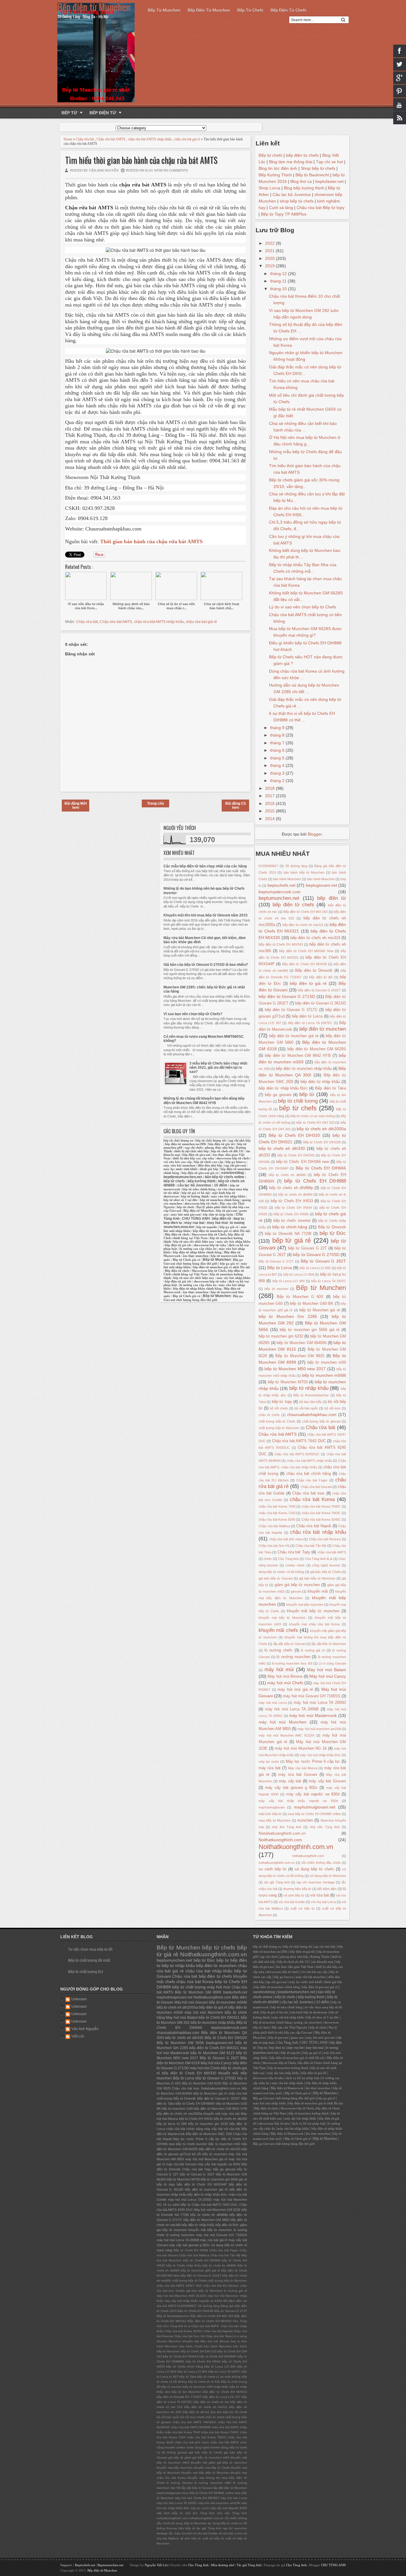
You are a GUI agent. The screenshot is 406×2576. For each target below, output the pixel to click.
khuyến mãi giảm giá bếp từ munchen (219, 2463)
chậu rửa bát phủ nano (286, 1539)
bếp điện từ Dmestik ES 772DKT (179, 2397)
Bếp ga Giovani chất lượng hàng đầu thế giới (284, 2098)
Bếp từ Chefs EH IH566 (291, 1214)
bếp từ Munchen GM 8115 (213, 2053)
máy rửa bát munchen (179, 1165)
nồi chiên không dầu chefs (321, 1863)
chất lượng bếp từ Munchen (279, 1428)
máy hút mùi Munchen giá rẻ (206, 2159)
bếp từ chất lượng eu (178, 1141)
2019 (270, 266)
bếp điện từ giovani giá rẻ (200, 1173)
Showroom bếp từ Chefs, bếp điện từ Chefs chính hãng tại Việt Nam (204, 1236)
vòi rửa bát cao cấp (178, 1162)
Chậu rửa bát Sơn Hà (274, 1546)
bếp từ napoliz (207, 1227)
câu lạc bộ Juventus (194, 1185)
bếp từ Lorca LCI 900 (289, 1281)
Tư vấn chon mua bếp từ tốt (90, 1949)
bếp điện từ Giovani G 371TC (291, 1010)
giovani (296, 1591)
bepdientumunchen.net (183, 1177)
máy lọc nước (269, 1762)
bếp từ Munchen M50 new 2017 (295, 1369)
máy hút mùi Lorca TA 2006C (177, 2503)
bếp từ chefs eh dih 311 (227, 1151)
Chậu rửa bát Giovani (316, 1487)
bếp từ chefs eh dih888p (291, 1188)
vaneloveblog (232, 1173)
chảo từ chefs (269, 1415)
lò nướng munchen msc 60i (292, 1663)
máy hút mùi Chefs (285, 1683)
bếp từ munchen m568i (324, 1375)
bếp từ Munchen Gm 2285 (288, 1316)
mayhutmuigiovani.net (315, 1807)
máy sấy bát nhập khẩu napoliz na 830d (298, 1801)
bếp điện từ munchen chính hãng (277, 1987)
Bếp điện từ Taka (331, 1088)
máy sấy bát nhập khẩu (233, 1242)
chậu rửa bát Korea (312, 1499)
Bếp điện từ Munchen (209, 10)
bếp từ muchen (276, 1289)
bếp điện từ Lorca (307, 1016)
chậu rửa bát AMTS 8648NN (191, 2427)
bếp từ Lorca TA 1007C (329, 1281)
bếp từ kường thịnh (195, 1196)
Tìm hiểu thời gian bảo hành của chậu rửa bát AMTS (141, 160)
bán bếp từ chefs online (225, 1177)
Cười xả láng (281, 208)
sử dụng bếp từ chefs (314, 1869)
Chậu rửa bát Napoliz (218, 2331)
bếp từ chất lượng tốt (211, 1141)
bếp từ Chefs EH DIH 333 (315, 1123)
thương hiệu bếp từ (297, 1889)
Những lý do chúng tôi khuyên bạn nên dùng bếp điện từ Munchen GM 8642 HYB (204, 1101)
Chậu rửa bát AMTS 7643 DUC (299, 1441)
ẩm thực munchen (196, 1256)
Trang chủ (155, 803)
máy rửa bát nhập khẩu (228, 1196)
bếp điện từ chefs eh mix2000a (179, 2114)
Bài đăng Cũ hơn (236, 806)
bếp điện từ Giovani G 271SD (287, 996)
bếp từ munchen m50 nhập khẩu (206, 2387)
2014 (270, 819)
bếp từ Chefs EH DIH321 (219, 2018)
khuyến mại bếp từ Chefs (212, 2468)
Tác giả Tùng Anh (249, 2565)
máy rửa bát (270, 1768)
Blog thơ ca (301, 181)
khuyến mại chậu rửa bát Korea (315, 1624)
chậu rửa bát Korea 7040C (321, 1506)
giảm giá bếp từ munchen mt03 (207, 2458)
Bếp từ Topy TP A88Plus (284, 214)
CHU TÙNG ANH (196, 1219)
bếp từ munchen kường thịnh (288, 2068)
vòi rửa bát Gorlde (292, 1902)
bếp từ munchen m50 (327, 1362)
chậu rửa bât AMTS (332, 1552)
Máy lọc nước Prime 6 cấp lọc (313, 1762)
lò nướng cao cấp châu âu (198, 1249)
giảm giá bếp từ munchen (297, 1585)
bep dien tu (173, 1223)
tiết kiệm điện (327, 1889)
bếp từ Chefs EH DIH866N (195, 2104)
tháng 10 (279, 289)
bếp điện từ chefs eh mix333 (315, 938)
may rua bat (194, 1223)
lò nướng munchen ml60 (213, 2483)
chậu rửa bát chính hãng (309, 1474)
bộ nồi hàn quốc (306, 1408)
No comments (176, 170)
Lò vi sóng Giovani (332, 1663)
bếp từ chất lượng (298, 1101)
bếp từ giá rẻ (292, 1240)
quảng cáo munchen (308, 2022)
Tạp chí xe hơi (329, 162)
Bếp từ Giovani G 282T (323, 1261)
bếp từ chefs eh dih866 (287, 1175)
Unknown (79, 1999)
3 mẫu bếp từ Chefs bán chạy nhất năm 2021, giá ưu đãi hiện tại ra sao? (218, 1068)
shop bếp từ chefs (297, 201)
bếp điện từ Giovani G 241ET (319, 990)
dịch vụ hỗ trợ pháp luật (303, 2078)
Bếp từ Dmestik (332, 1227)
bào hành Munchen (287, 879)
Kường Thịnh (320, 1957)
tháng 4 (278, 765)
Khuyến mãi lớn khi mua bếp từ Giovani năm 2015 (206, 915)
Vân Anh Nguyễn (85, 2029)
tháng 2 (278, 781)
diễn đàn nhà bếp (210, 1165)
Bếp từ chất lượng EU (86, 1972)
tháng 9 (278, 728)
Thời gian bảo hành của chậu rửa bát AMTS (151, 541)
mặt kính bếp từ (270, 1814)
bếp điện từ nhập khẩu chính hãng (197, 1252)
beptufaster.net (329, 181)
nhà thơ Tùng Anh (287, 1827)
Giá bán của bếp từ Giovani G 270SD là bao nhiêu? (206, 965)
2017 (270, 796)
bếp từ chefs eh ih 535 (204, 2382)
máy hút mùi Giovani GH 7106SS (312, 1696)
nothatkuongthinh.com (308, 1856)
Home (68, 139)
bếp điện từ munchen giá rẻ (294, 1036)
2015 (270, 811)
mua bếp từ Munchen (274, 1820)
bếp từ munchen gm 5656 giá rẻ (310, 1330)
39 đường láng (296, 866)
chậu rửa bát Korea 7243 (277, 1513)
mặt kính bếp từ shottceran (309, 2012)
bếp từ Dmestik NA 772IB (288, 1234)
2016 (270, 803)
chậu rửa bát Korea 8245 (277, 1519)
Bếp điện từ (103, 113)
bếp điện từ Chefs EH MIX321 (214, 2048)
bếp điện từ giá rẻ (308, 983)
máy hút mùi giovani (186, 1215)
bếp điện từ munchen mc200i (185, 1144)
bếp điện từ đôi (321, 977)
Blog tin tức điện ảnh (278, 168)
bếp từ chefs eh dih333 (230, 2119)
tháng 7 (278, 743)
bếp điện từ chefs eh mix (211, 2402)
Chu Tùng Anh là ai (319, 1559)
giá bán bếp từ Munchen (317, 1578)
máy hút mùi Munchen (283, 1722)
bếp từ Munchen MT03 (288, 1382)
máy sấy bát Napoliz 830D (229, 2508)
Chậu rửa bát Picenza (325, 1539)
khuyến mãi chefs (278, 1630)
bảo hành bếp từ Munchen (304, 872)
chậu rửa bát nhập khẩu (318, 1532)
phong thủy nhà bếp (219, 1148)
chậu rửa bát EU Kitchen (221, 2286)
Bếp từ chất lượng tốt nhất (89, 1960)
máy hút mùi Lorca (273, 1703)
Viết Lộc (78, 2036)
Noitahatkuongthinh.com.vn (282, 1834)
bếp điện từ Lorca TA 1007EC (310, 1023)
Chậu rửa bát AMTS (111, 139)
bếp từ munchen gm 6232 (281, 1336)
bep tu (239, 1219)
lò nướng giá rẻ (313, 1650)
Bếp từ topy (334, 208)
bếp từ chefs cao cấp (209, 1162)
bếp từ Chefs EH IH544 (293, 1208)
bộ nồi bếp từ (202, 2154)
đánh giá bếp (209, 1169)
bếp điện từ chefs (302, 155)
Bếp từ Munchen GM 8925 (300, 1356)
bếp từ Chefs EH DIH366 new (303, 1162)
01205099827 (268, 866)
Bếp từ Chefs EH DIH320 (295, 1135)
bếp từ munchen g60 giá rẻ (200, 2270)
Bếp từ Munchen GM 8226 (202, 2083)
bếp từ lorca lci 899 (172, 2124)
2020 (270, 258)
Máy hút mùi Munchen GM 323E (217, 2210)
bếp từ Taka (188, 2377)
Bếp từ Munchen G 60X (300, 1297)
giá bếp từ (176, 2458)
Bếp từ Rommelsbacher (311, 1395)
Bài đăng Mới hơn (76, 806)
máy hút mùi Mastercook (313, 1715)
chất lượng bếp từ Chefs (277, 1421)
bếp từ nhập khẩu (309, 1388)
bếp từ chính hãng (290, 1227)
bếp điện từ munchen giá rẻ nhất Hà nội (221, 1231)
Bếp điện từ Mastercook (287, 2088)
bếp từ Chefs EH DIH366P (218, 2356)
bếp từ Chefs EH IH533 (292, 1201)
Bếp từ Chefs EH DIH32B (322, 1142)
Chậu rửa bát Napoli (314, 1526)
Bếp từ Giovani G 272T (276, 1261)
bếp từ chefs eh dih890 (295, 1194)
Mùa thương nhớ (223, 2565)
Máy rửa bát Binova (303, 1768)
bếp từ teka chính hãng (199, 1189)
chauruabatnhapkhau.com (312, 1415)
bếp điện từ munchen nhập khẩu (304, 1069)
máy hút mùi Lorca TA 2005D (320, 1703)
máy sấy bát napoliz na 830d (313, 1794)
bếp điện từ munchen (323, 1029)
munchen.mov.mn (179, 1227)
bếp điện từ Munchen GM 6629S (317, 1049)
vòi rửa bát (320, 1895)
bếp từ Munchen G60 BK (312, 1304)
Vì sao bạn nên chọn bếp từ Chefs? (193, 1014)
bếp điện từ (332, 898)
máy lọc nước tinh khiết (180, 1169)
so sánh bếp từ (273, 1869)
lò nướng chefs (278, 1650)
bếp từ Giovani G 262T (197, 2174)
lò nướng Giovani (180, 2483)
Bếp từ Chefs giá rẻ (187, 1260)
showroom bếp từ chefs (233, 1158)
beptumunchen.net (279, 898)
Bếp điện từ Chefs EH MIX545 (304, 964)
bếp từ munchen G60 (177, 2109)
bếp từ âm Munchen (186, 2392)
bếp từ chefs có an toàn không (313, 1116)
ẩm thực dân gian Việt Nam (295, 1967)
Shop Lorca (269, 188)
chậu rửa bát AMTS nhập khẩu (150, 139)
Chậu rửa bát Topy (294, 1552)
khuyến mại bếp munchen (305, 1605)
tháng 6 (278, 750)
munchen (305, 1820)
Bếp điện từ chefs (288, 10)
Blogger (315, 834)
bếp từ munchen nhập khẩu (213, 2023)
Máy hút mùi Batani (326, 1670)
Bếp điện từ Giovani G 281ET (219, 2098)
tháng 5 (278, 758)
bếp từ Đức (333, 1233)
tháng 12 (279, 274)
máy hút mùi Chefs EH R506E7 (197, 2498)
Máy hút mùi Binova (285, 1676)
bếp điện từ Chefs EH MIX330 (189, 2073)
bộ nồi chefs (279, 1408)
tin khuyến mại (323, 1962)
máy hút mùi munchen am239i (319, 1729)
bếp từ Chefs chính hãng (184, 2367)
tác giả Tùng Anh (277, 1882)
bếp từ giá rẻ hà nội (196, 1193)
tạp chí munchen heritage (316, 1882)
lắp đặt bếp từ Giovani (289, 1644)
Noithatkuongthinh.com (280, 1840)
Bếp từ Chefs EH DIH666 (321, 1168)
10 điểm (221, 1185)
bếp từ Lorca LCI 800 (315, 1268)
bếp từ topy (282, 1402)
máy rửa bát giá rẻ (214, 2240)
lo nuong (237, 1223)
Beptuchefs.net (85, 2565)
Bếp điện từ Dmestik (314, 971)
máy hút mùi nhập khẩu (269, 2103)
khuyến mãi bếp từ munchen (313, 1611)
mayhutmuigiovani (272, 1807)
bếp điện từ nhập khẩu (320, 1082)
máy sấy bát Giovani (327, 1781)
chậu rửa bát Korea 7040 (277, 1506)
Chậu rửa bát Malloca (274, 1526)
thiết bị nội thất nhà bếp (191, 1151)
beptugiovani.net (321, 885)
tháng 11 (279, 281)
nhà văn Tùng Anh (325, 1827)
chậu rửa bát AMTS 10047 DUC (179, 2286)
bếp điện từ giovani (196, 1155)
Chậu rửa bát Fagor (312, 1480)
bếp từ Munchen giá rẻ (320, 1310)
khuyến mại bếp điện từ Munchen (205, 2473)
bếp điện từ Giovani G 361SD (321, 1003)
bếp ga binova (236, 1162)
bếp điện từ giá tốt (222, 1144)
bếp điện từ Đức (227, 2225)
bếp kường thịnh (202, 1181)
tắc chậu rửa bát (180, 2533)
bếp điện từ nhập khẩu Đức (283, 1088)
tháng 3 (278, 773)
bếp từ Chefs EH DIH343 (296, 1155)
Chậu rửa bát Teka (218, 2336)
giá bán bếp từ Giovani (276, 1578)
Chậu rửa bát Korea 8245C (321, 1519)
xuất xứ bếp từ (302, 1908)
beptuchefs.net (281, 885)
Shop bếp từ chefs (318, 168)
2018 (270, 788)
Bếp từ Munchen (164, 10)
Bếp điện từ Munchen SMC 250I (209, 2134)
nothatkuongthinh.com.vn (277, 1863)
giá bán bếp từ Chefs (326, 1572)
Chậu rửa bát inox (308, 1493)
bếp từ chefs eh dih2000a (321, 1129)
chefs (268, 1559)
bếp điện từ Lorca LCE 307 (222, 2397)
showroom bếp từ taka (210, 1245)
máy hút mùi (279, 1670)
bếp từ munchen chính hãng (220, 1200)
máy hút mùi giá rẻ (295, 1690)
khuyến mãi (318, 1591)
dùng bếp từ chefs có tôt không (281, 1572)
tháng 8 (278, 735)
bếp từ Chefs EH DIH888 (315, 1181)
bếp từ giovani (226, 1211)
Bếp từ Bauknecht (312, 175)
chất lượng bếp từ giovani (321, 1421)
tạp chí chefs (194, 1148)
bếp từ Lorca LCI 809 (299, 1274)
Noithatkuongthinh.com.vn (296, 1847)
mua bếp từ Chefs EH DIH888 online (314, 1814)
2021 (270, 251)
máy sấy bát (290, 1781)
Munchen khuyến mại (184, 2341)
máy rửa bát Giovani (298, 1775)
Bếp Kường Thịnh (275, 175)
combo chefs (295, 1565)
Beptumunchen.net (110, 2565)
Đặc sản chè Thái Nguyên (290, 2028)
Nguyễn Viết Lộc (156, 2565)
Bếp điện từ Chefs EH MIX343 (281, 944)
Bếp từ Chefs (250, 10)
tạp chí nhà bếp (240, 1141)
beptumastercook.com (280, 892)
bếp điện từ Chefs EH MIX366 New (306, 951)
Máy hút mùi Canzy (328, 1676)
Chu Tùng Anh (288, 1559)
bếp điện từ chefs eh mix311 (303, 925)
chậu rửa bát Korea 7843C (321, 1513)
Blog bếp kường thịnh (304, 188)
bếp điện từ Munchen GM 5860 (206, 2220)
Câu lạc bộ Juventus (292, 194)
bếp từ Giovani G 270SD (316, 1255)
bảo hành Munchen (321, 879)
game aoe (297, 2038)
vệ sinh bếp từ (294, 1895)
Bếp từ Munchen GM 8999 (198, 1992)
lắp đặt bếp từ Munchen (329, 1644)
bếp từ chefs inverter (292, 1221)
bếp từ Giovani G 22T (307, 1248)
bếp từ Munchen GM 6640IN (302, 1343)
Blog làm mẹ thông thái (291, 162)
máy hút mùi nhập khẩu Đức (320, 1755)
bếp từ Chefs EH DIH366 (202, 2260)
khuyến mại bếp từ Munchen (282, 1618)
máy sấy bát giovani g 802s (291, 1788)
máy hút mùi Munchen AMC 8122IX (287, 1735)
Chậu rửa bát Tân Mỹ (311, 1546)
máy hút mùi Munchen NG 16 (301, 1748)
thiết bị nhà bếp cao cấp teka (193, 1158)
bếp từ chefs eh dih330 (282, 1148)
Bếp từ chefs (270, 155)
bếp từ (307, 1094)
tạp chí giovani (235, 1165)
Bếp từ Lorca (280, 1268)
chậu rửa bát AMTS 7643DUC (195, 2422)
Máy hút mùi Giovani (191, 2002)
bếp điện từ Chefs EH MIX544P (202, 2184)
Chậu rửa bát (85, 139)
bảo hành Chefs (191, 2346)
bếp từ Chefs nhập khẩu (184, 2265)
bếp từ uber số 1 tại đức (181, 1200)
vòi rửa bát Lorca (323, 1902)
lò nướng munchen (293, 1657)
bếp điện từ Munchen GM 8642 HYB (298, 1056)
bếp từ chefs (298, 1108)
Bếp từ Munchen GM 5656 (180, 2043)
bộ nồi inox (333, 1408)
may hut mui (217, 1223)
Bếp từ (69, 113)
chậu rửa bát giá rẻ (187, 139)
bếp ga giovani (278, 1095)
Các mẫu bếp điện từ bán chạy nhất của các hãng (205, 866)
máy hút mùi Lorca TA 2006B (292, 1709)
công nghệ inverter (326, 1565)
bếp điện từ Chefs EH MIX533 (225, 2392)
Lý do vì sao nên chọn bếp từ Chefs (303, 607)
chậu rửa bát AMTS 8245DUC (297, 1454)
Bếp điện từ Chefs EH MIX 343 (305, 912)
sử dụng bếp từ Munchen (328, 1876)
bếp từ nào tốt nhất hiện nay (194, 1242)
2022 (270, 243)
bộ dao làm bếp (310, 1402)
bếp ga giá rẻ (229, 1227)
